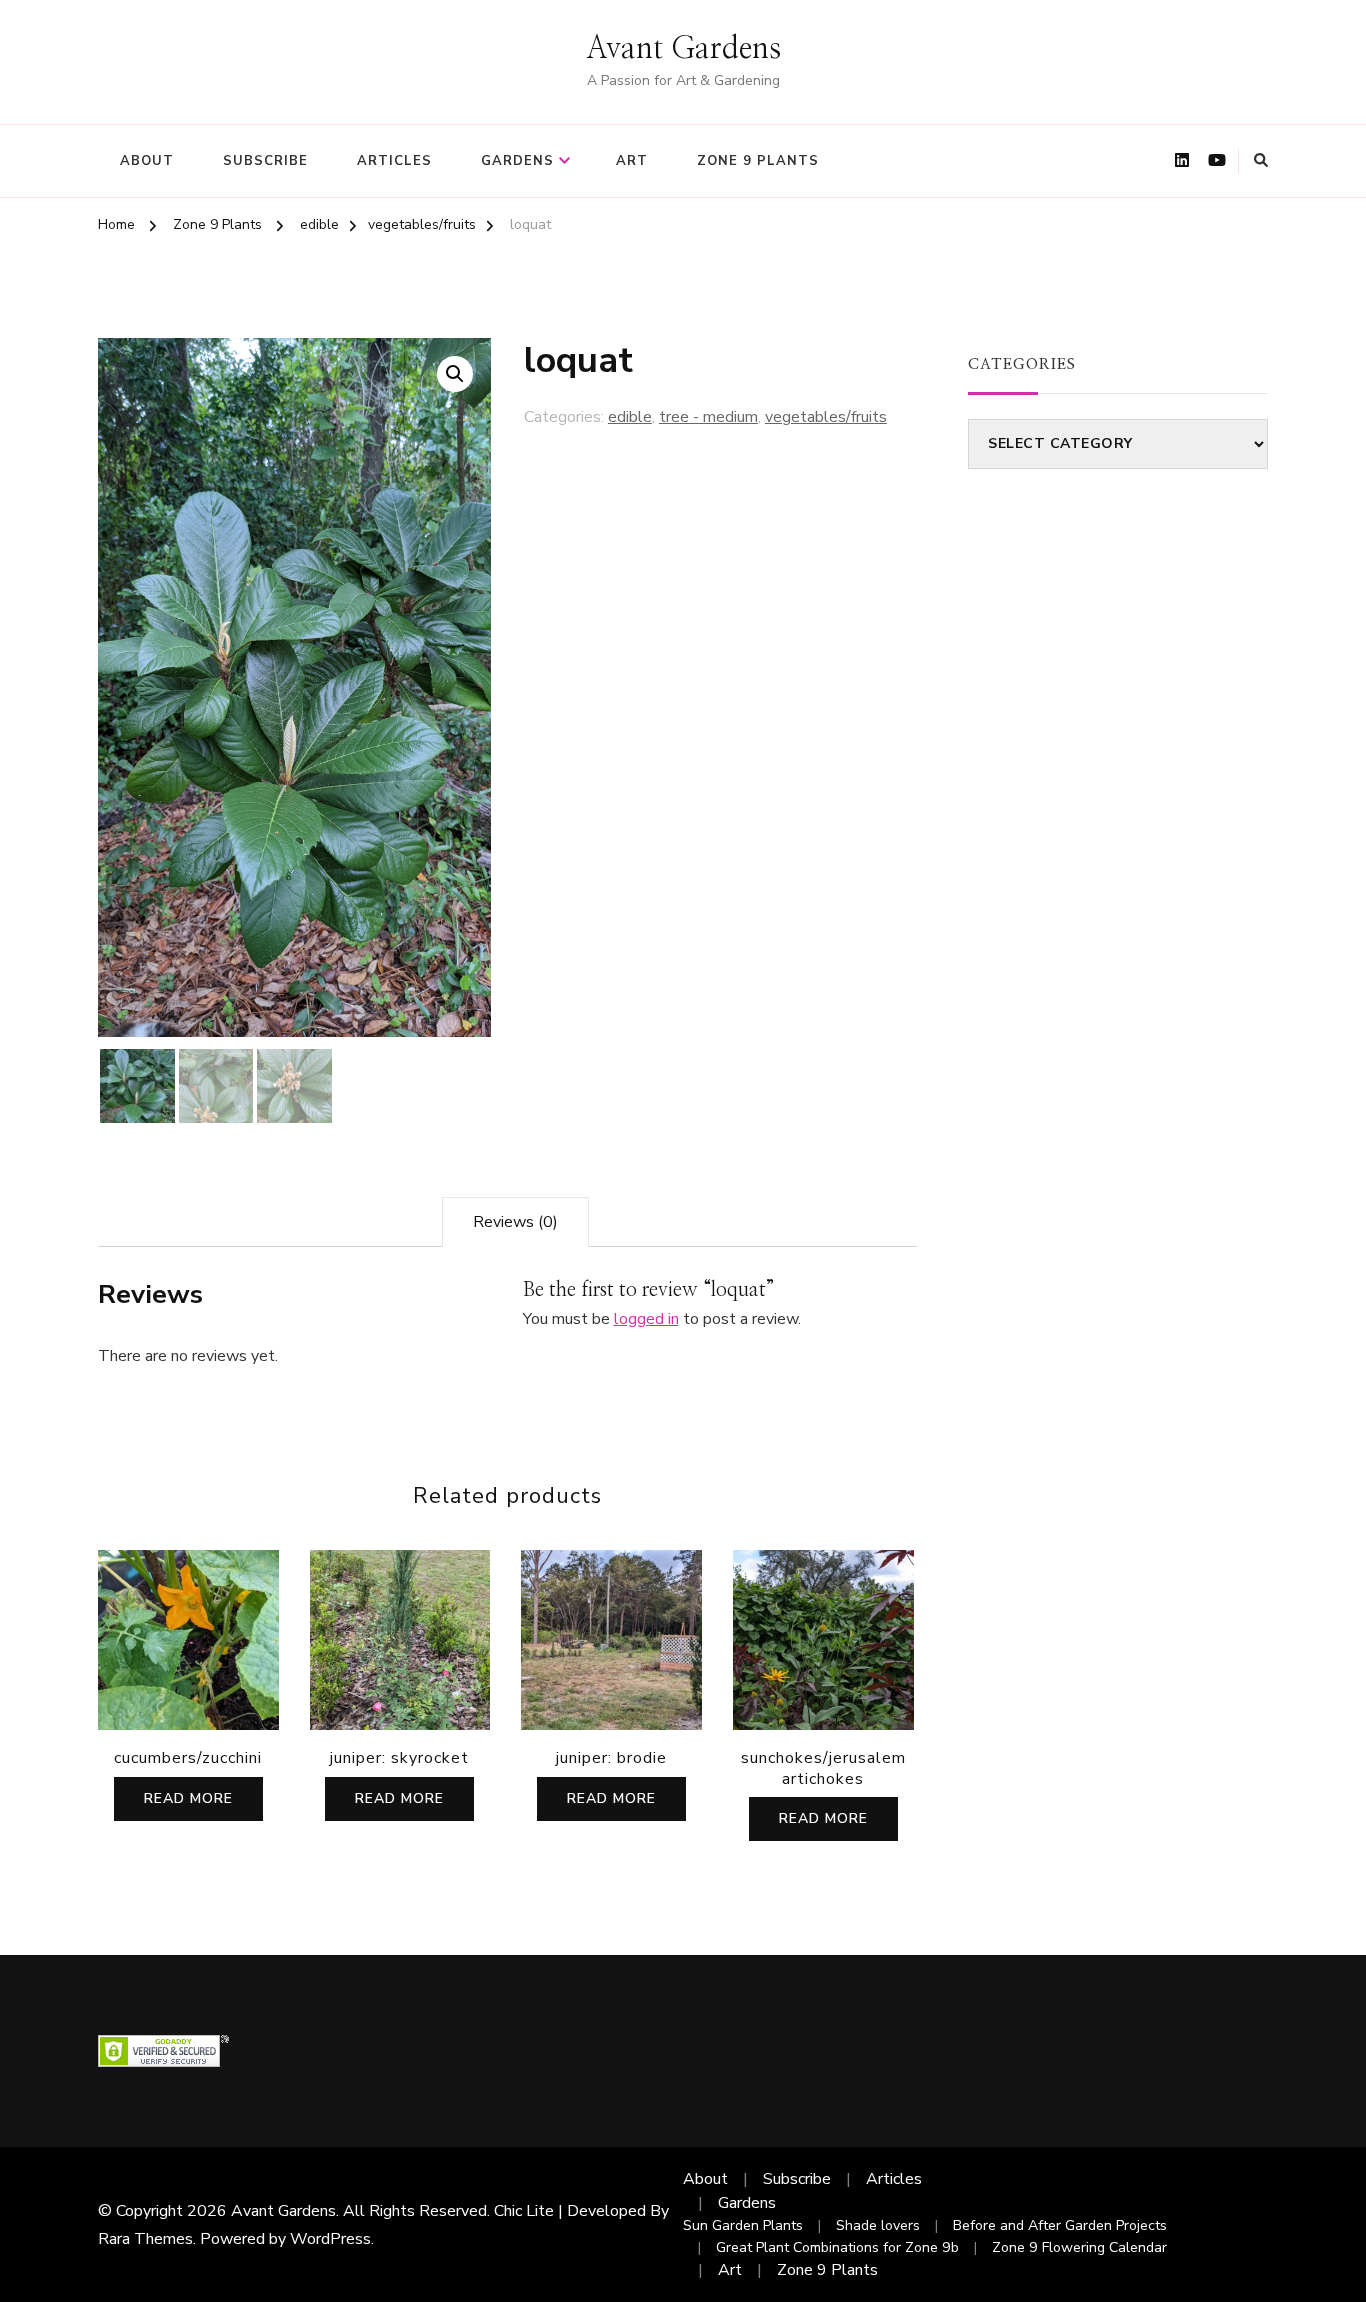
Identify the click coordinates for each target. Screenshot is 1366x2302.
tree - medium (708, 417)
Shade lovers (878, 2225)
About (147, 161)
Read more (188, 1798)
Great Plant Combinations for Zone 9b (837, 2247)
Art (632, 161)
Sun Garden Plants (743, 2225)
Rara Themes (145, 2239)
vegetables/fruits (826, 417)
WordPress (330, 2239)
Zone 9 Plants (758, 161)
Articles (394, 161)
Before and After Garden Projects (1060, 2225)
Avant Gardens (683, 49)
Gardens (517, 161)
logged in (646, 1319)
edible (630, 417)
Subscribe (265, 161)
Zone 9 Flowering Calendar (1079, 2247)
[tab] (515, 1222)
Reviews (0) (515, 1222)
